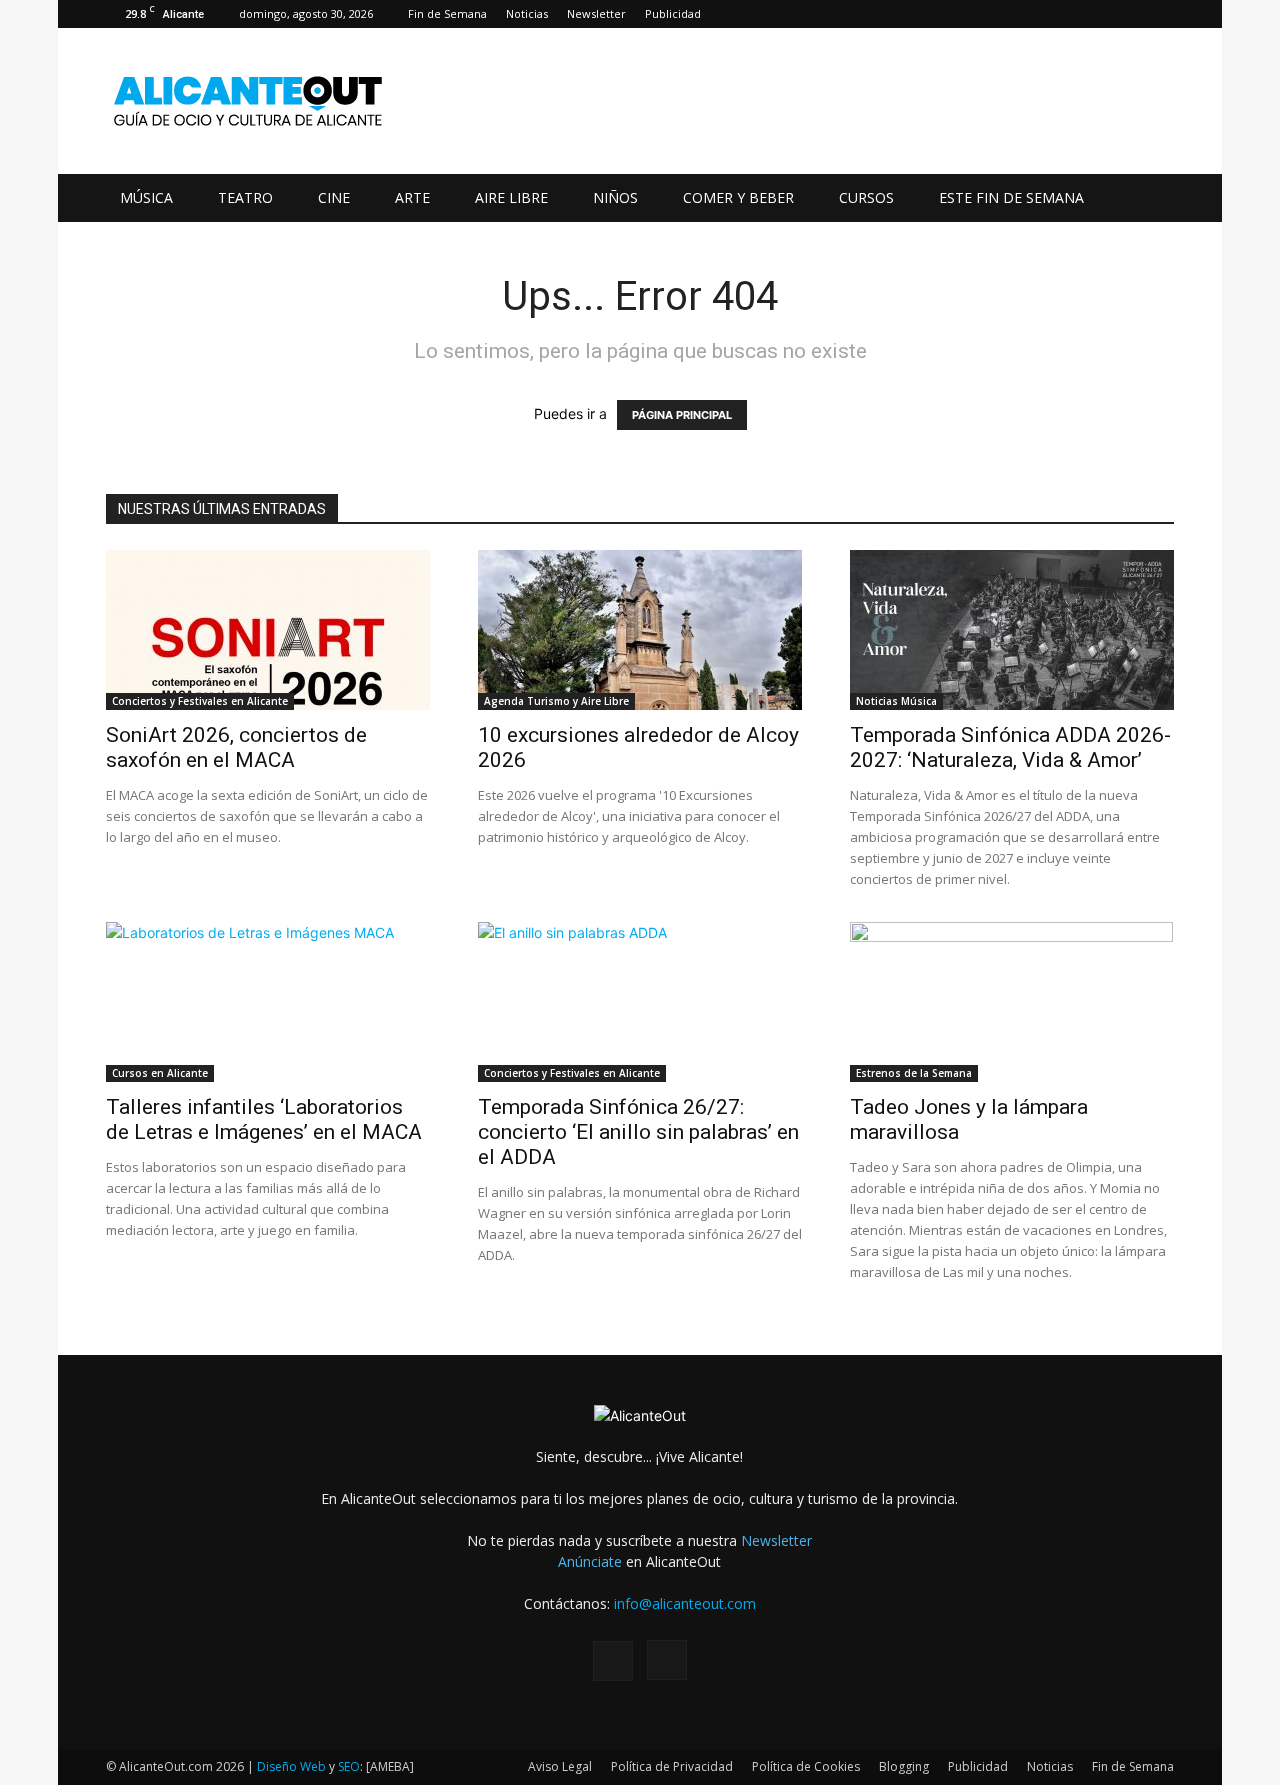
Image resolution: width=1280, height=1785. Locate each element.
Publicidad (673, 13)
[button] (1150, 199)
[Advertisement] (810, 101)
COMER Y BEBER (738, 197)
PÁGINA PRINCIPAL (682, 415)
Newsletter (596, 13)
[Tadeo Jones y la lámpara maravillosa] (1012, 1002)
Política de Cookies (806, 1766)
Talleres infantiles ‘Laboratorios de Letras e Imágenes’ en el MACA (264, 1119)
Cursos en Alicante (160, 1073)
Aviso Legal (560, 1766)
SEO (349, 1766)
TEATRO (245, 197)
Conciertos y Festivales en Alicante (200, 701)
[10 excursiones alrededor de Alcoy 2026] (640, 630)
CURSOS (866, 197)
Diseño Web (291, 1766)
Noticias (527, 13)
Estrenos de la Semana (914, 1073)
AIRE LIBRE (511, 197)
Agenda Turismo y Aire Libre (556, 701)
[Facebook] (1126, 14)
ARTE (412, 197)
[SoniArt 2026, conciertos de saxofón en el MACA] (268, 630)
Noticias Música (896, 701)
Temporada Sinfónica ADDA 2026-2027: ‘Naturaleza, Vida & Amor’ (1010, 747)
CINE (334, 197)
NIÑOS (615, 197)
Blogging (904, 1766)
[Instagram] (1159, 14)
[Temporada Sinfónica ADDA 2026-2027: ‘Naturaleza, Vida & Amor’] (1012, 630)
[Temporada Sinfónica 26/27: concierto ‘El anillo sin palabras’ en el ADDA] (640, 1002)
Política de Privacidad (672, 1766)
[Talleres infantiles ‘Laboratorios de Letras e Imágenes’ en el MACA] (268, 1002)
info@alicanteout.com (685, 1603)
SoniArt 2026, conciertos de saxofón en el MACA (236, 747)
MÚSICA (146, 197)
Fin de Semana (447, 13)
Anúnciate (590, 1561)
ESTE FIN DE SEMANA (1011, 197)
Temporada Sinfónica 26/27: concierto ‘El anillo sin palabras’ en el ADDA (638, 1132)
